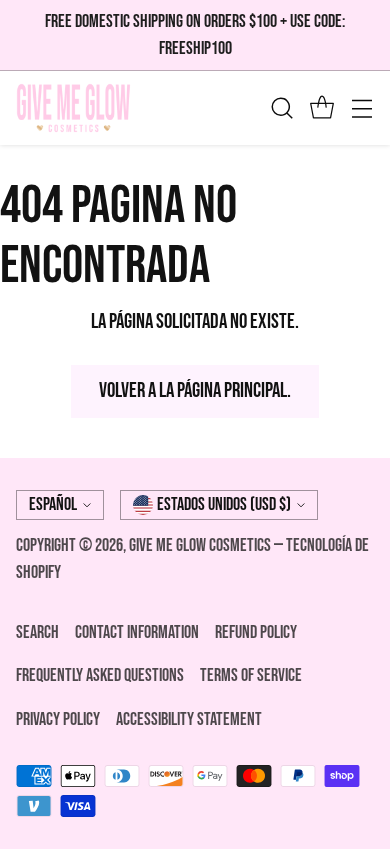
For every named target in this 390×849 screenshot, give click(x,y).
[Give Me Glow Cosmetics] (73, 108)
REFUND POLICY (256, 632)
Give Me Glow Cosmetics (201, 545)
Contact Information (137, 632)
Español (53, 504)
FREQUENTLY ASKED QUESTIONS (100, 675)
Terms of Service (251, 675)
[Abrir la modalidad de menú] (361, 108)
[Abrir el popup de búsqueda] (281, 108)
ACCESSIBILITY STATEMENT (189, 719)
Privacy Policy (58, 719)
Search (37, 632)
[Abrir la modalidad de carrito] (321, 108)
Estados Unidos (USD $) (224, 504)
